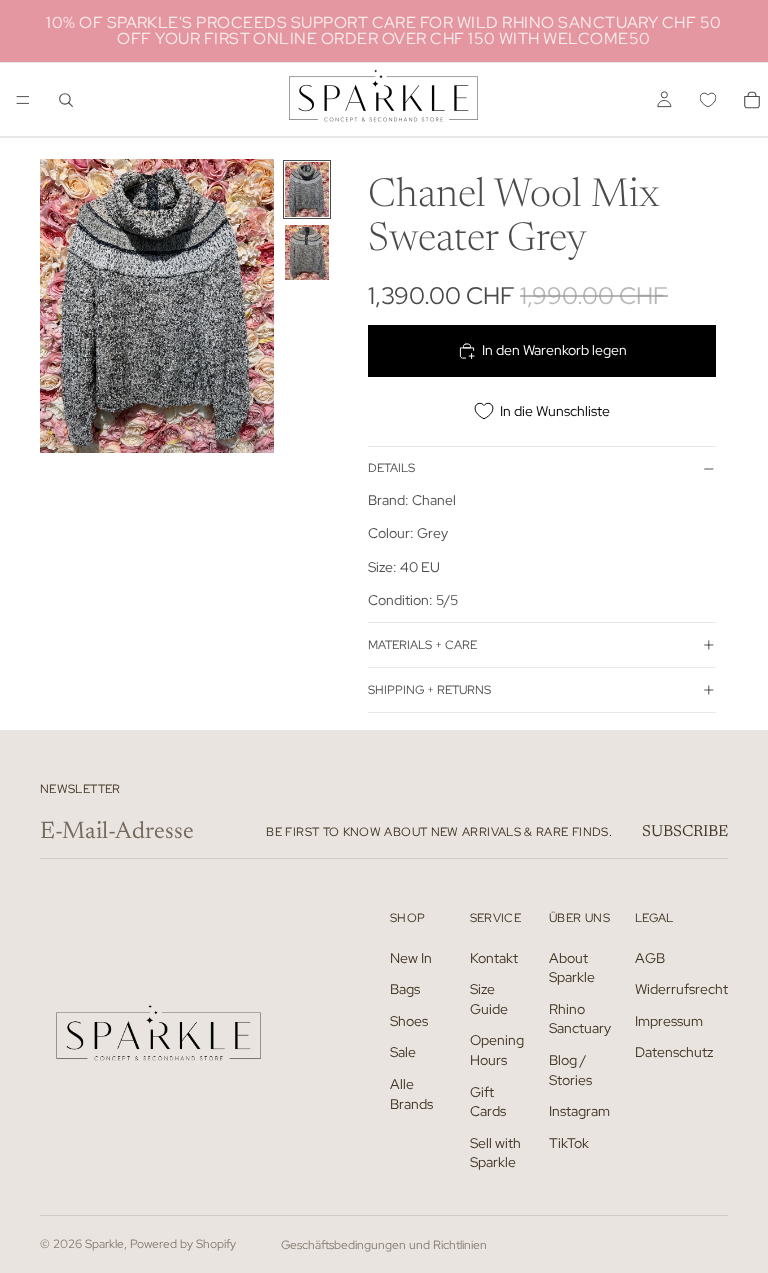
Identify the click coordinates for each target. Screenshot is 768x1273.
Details (391, 468)
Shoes (409, 1021)
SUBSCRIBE (685, 832)
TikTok (569, 1143)
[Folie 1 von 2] (307, 189)
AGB (650, 958)
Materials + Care (422, 645)
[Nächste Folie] (252, 306)
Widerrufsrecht (681, 989)
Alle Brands (411, 1094)
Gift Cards (488, 1102)
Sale (403, 1053)
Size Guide (489, 999)
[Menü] (23, 100)
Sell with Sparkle (495, 1153)
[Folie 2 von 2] (307, 252)
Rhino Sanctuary (580, 1019)
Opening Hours (497, 1051)
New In (411, 958)
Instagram (579, 1111)
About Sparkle (572, 968)
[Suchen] (66, 100)
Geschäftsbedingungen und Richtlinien (384, 1245)
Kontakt (494, 958)
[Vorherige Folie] (62, 306)
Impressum (669, 1021)
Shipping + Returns (429, 690)
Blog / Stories (570, 1070)
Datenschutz (674, 1053)
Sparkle (104, 1244)
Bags (405, 989)
